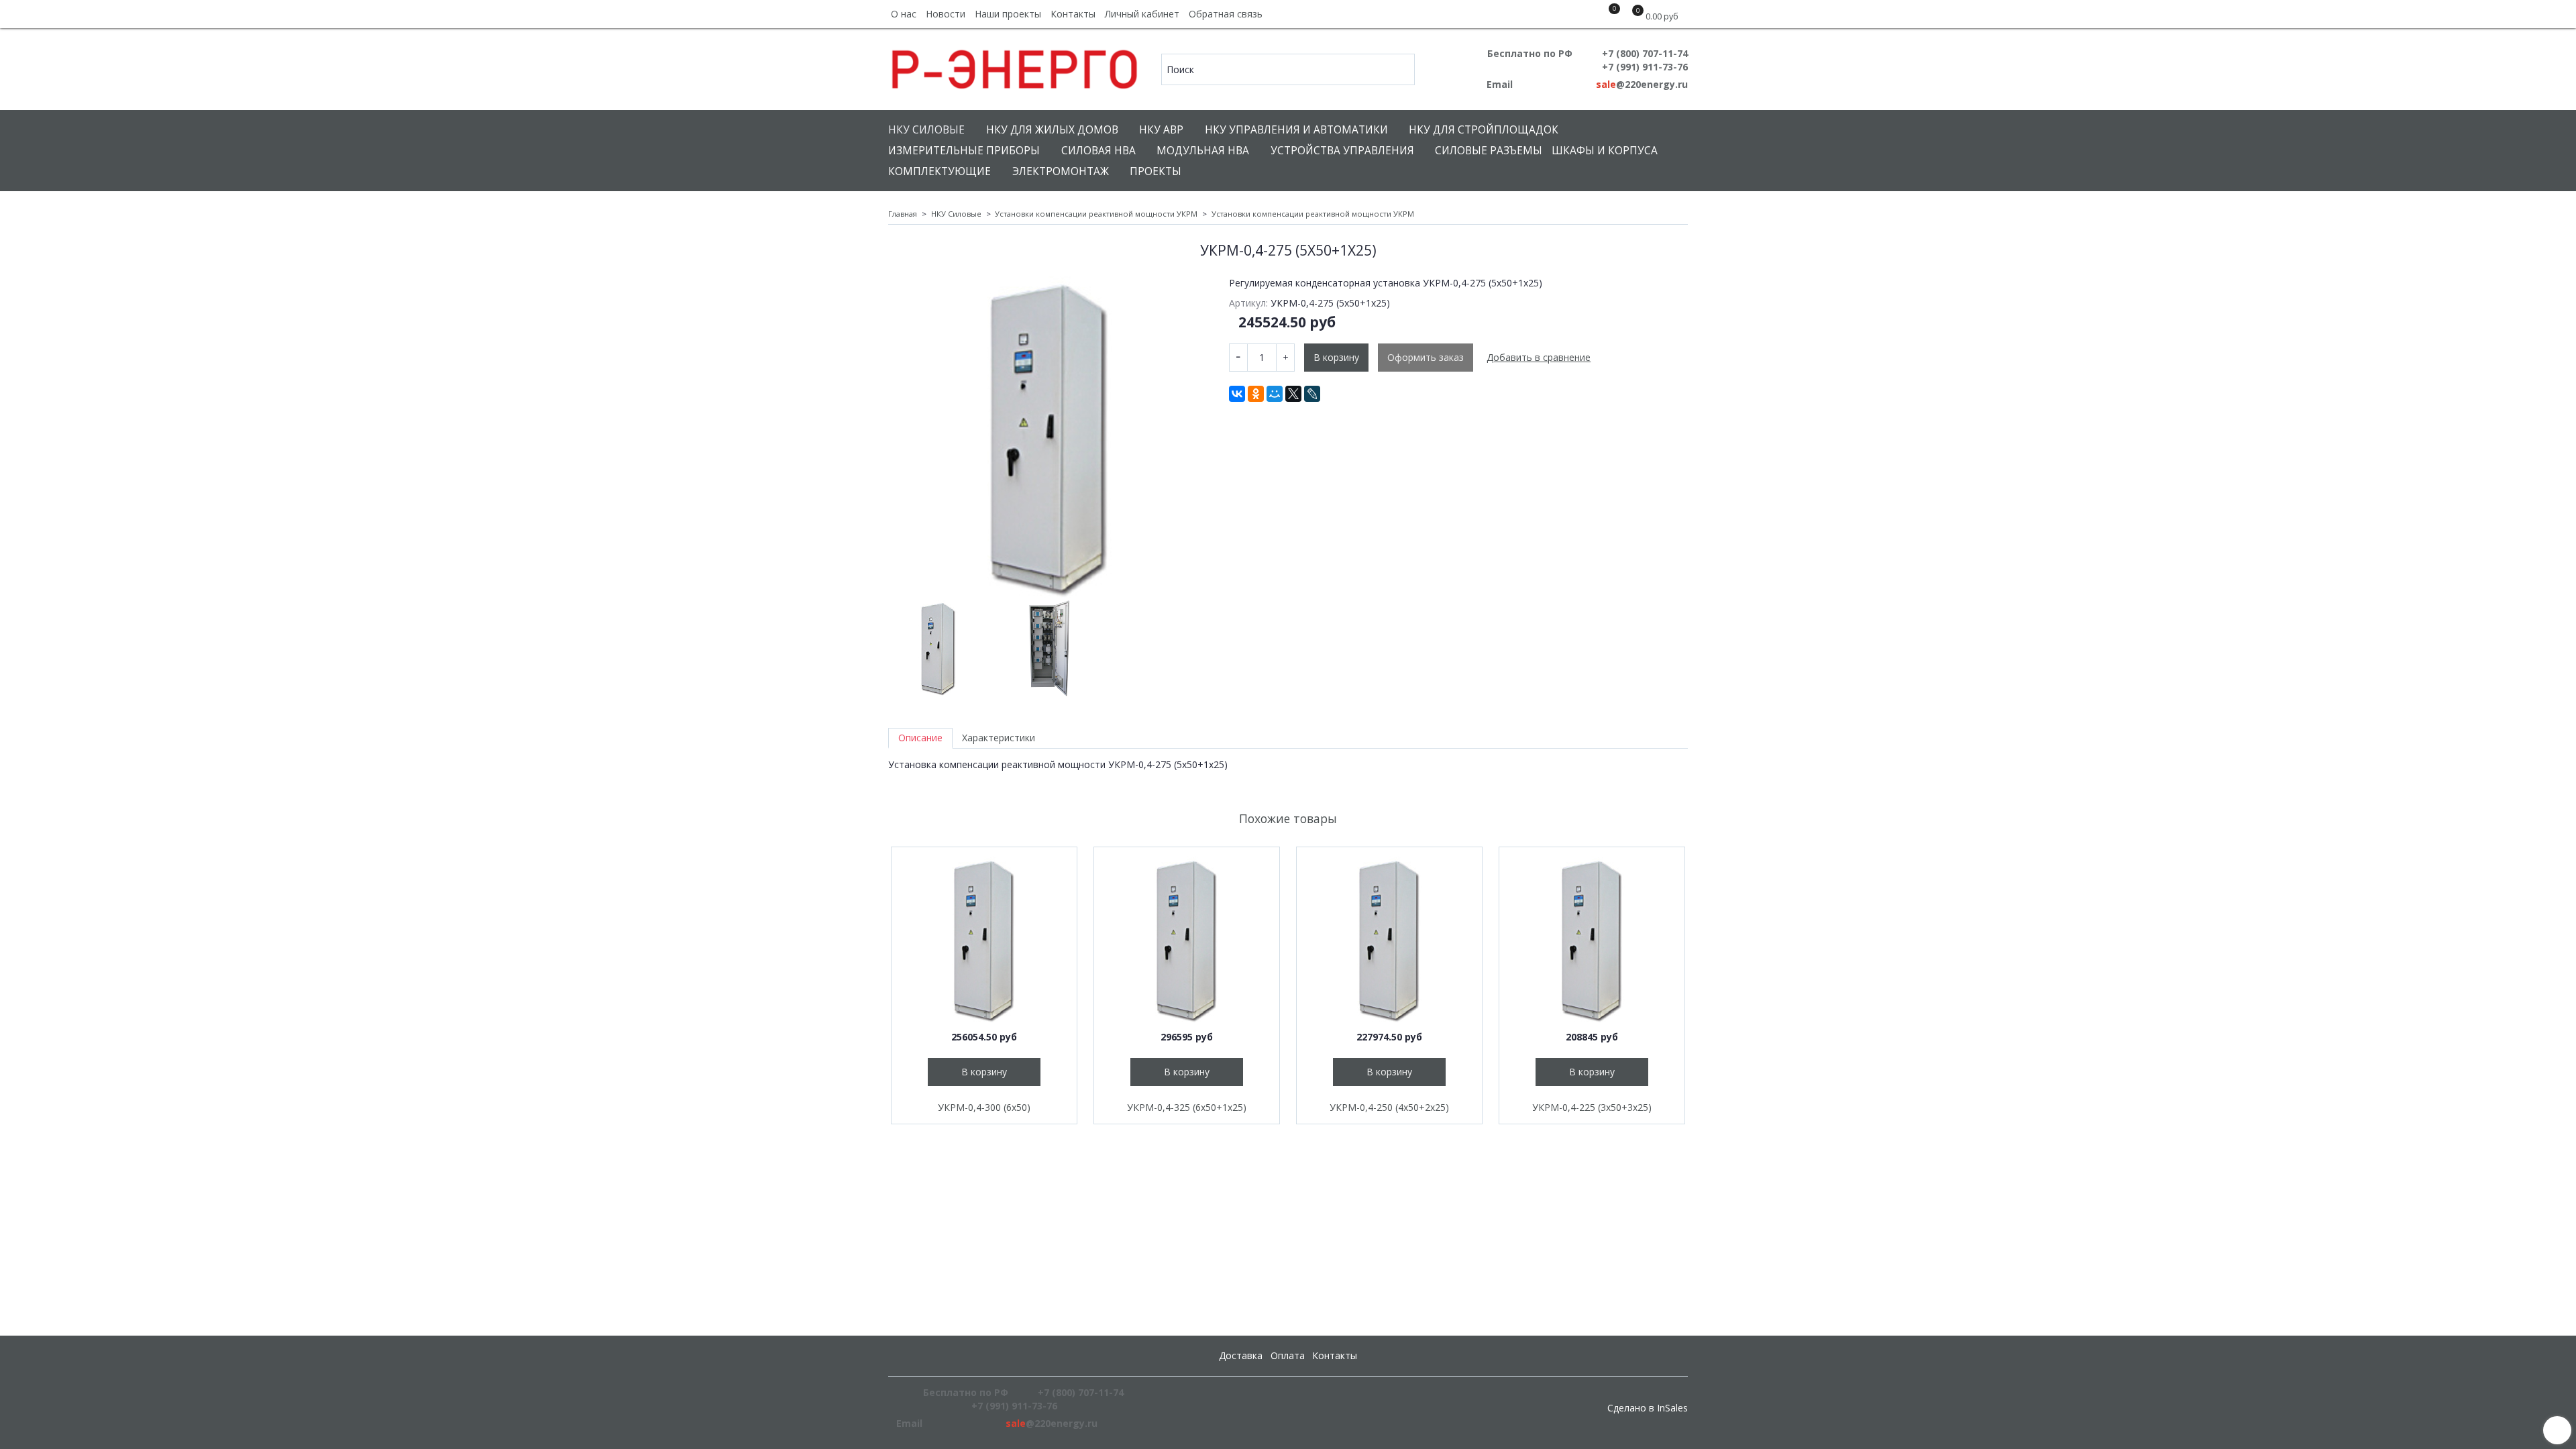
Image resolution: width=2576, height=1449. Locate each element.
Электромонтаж (1061, 171)
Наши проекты (1008, 14)
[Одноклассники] (1256, 394)
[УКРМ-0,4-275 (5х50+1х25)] (1049, 437)
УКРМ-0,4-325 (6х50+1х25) (1187, 1107)
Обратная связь (1226, 14)
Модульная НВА (1203, 151)
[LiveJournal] (1312, 394)
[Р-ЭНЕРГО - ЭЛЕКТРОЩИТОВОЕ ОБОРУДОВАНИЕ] (1015, 66)
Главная (903, 214)
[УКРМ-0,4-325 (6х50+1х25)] (1187, 940)
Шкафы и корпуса (1605, 151)
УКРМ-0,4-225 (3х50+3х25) (1592, 1107)
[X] (1293, 394)
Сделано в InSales (1648, 1408)
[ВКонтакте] (1237, 394)
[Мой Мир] (1275, 394)
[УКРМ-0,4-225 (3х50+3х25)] (1592, 940)
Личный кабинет (1142, 14)
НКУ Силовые (926, 130)
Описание (920, 738)
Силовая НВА (1098, 151)
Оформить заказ (1426, 357)
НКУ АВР (1161, 130)
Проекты (1156, 171)
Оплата (1288, 1355)
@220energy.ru (1642, 84)
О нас (904, 14)
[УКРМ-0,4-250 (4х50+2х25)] (1389, 940)
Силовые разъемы (1489, 151)
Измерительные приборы (964, 151)
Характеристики (999, 738)
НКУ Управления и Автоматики (1296, 130)
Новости (946, 14)
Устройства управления (1342, 151)
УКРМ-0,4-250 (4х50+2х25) (1389, 1107)
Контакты (1073, 14)
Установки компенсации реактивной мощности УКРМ (1096, 214)
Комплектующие (940, 171)
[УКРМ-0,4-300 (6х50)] (984, 940)
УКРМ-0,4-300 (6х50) (984, 1107)
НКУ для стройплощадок (1484, 130)
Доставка (1241, 1355)
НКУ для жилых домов (1052, 130)
